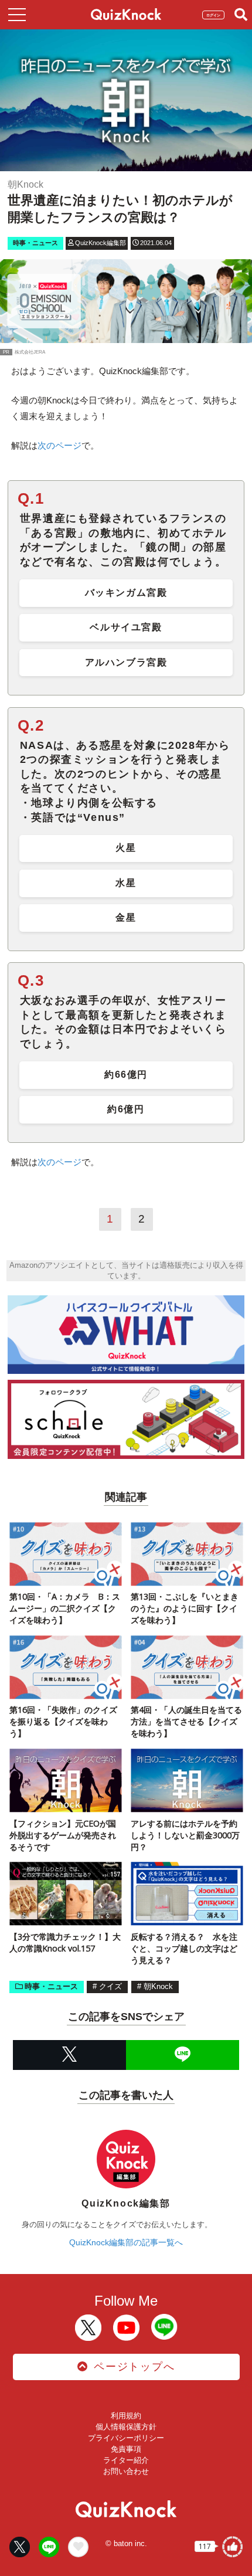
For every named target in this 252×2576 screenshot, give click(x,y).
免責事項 (126, 2449)
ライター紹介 (126, 2460)
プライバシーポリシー (126, 2438)
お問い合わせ (126, 2471)
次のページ (59, 445)
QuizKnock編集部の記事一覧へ (126, 2242)
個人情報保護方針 (126, 2427)
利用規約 (126, 2416)
